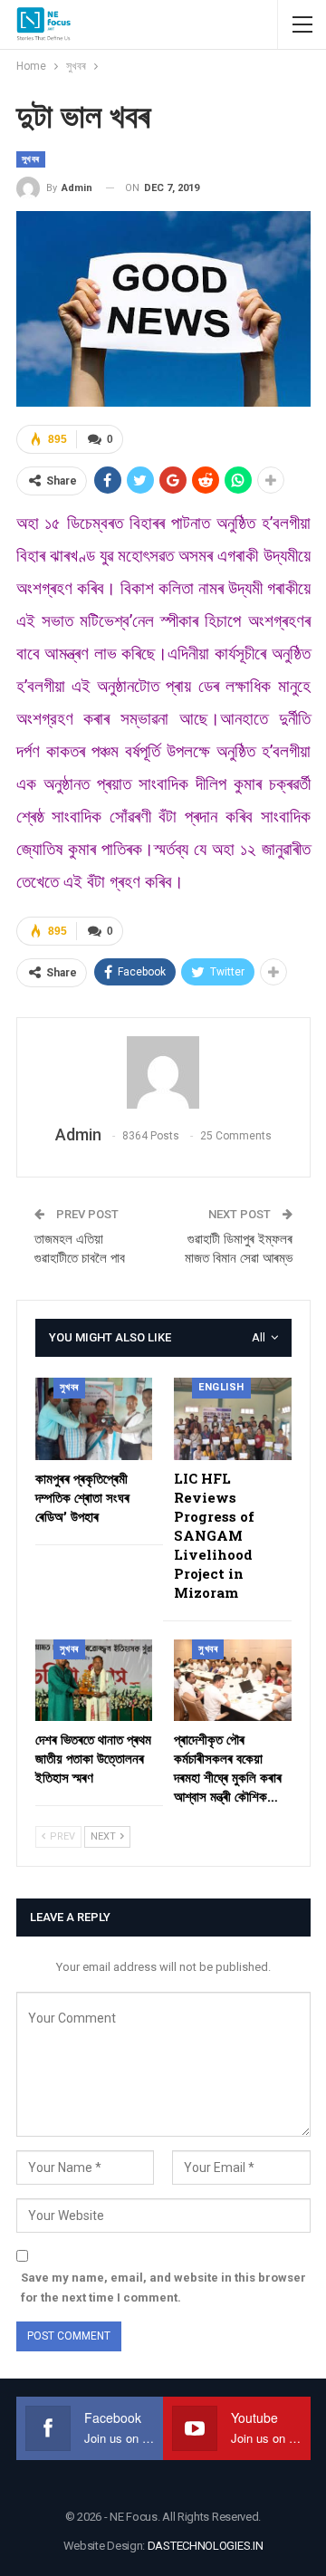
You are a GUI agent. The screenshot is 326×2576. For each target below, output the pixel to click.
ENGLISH (221, 1387)
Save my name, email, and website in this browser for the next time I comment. (163, 2288)
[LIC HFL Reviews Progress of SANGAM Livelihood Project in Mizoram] (233, 1419)
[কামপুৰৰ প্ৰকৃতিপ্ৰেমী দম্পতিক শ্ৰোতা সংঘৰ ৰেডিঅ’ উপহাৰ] (94, 1419)
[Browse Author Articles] (163, 1072)
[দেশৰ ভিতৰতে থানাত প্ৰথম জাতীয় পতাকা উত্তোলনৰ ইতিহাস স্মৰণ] (94, 1681)
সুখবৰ (31, 159)
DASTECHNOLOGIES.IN (206, 2546)
